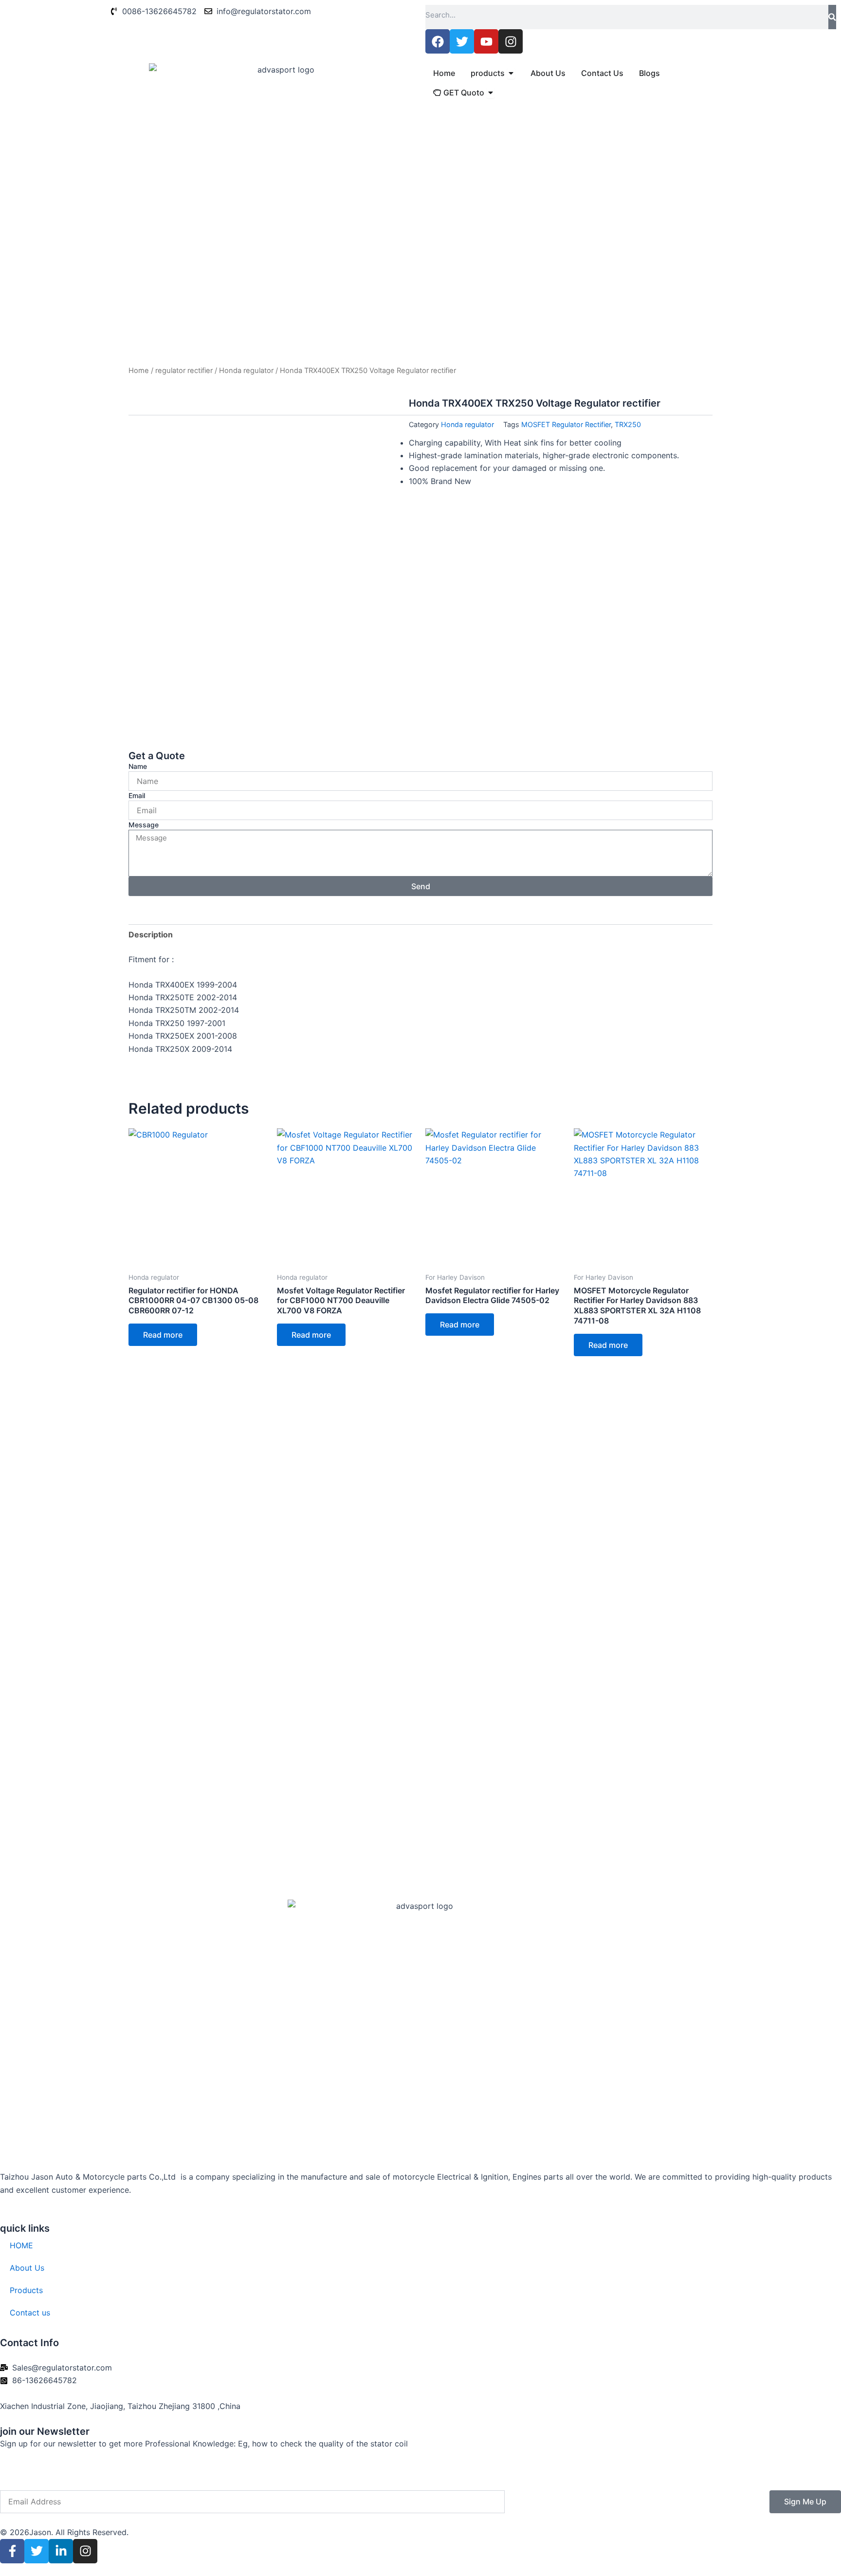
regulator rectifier (184, 371)
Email (137, 795)
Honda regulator (246, 371)
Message (144, 825)
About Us (27, 2268)
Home (139, 371)
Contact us (30, 2313)
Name (138, 766)
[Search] (832, 17)
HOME (21, 2245)
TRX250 (628, 424)
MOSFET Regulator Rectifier (566, 424)
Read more (163, 1335)
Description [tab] (151, 934)
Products (26, 2290)
